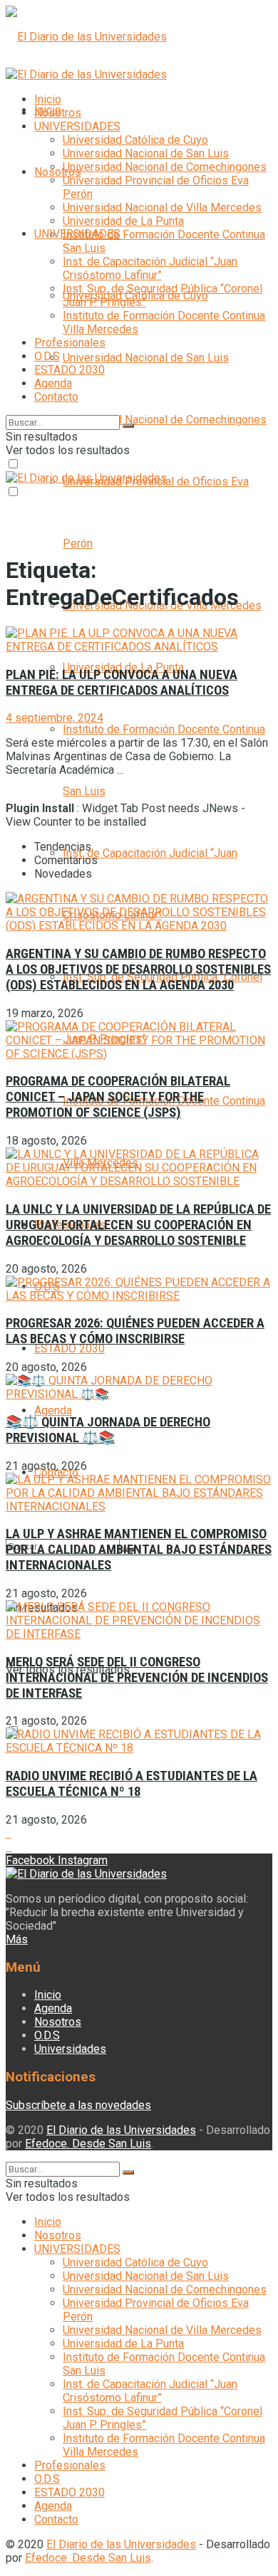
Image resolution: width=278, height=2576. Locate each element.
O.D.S (47, 356)
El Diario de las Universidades (121, 2130)
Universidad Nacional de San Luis (146, 358)
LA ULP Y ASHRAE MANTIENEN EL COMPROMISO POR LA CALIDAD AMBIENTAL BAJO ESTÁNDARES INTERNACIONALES (139, 1550)
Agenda (53, 1410)
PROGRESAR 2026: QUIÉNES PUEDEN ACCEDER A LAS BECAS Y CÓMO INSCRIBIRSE (135, 1331)
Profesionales (70, 343)
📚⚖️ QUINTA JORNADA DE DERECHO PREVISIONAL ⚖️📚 (108, 1430)
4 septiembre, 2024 (55, 718)
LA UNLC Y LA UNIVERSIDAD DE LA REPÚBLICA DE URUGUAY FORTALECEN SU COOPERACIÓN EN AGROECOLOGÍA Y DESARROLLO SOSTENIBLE (138, 1225)
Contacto (56, 397)
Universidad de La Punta (123, 221)
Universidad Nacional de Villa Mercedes (162, 207)
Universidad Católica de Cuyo (135, 140)
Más (17, 1939)
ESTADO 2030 (69, 1349)
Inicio (48, 99)
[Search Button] (128, 426)
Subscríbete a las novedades (78, 2105)
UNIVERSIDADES (77, 126)
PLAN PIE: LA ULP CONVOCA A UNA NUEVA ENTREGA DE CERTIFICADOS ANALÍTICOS (122, 683)
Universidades (70, 2049)
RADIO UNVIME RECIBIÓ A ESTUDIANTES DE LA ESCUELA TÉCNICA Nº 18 (132, 1784)
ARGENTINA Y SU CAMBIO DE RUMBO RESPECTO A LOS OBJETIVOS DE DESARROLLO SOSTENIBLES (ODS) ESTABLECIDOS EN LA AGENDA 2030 (138, 969)
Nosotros (58, 172)
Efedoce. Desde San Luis (88, 2144)
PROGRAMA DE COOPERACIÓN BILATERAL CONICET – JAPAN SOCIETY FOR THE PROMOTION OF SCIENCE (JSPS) (118, 1097)
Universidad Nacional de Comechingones (165, 420)
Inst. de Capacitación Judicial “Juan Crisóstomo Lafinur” (150, 268)
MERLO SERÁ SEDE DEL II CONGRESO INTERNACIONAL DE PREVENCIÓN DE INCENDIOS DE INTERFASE (137, 1678)
